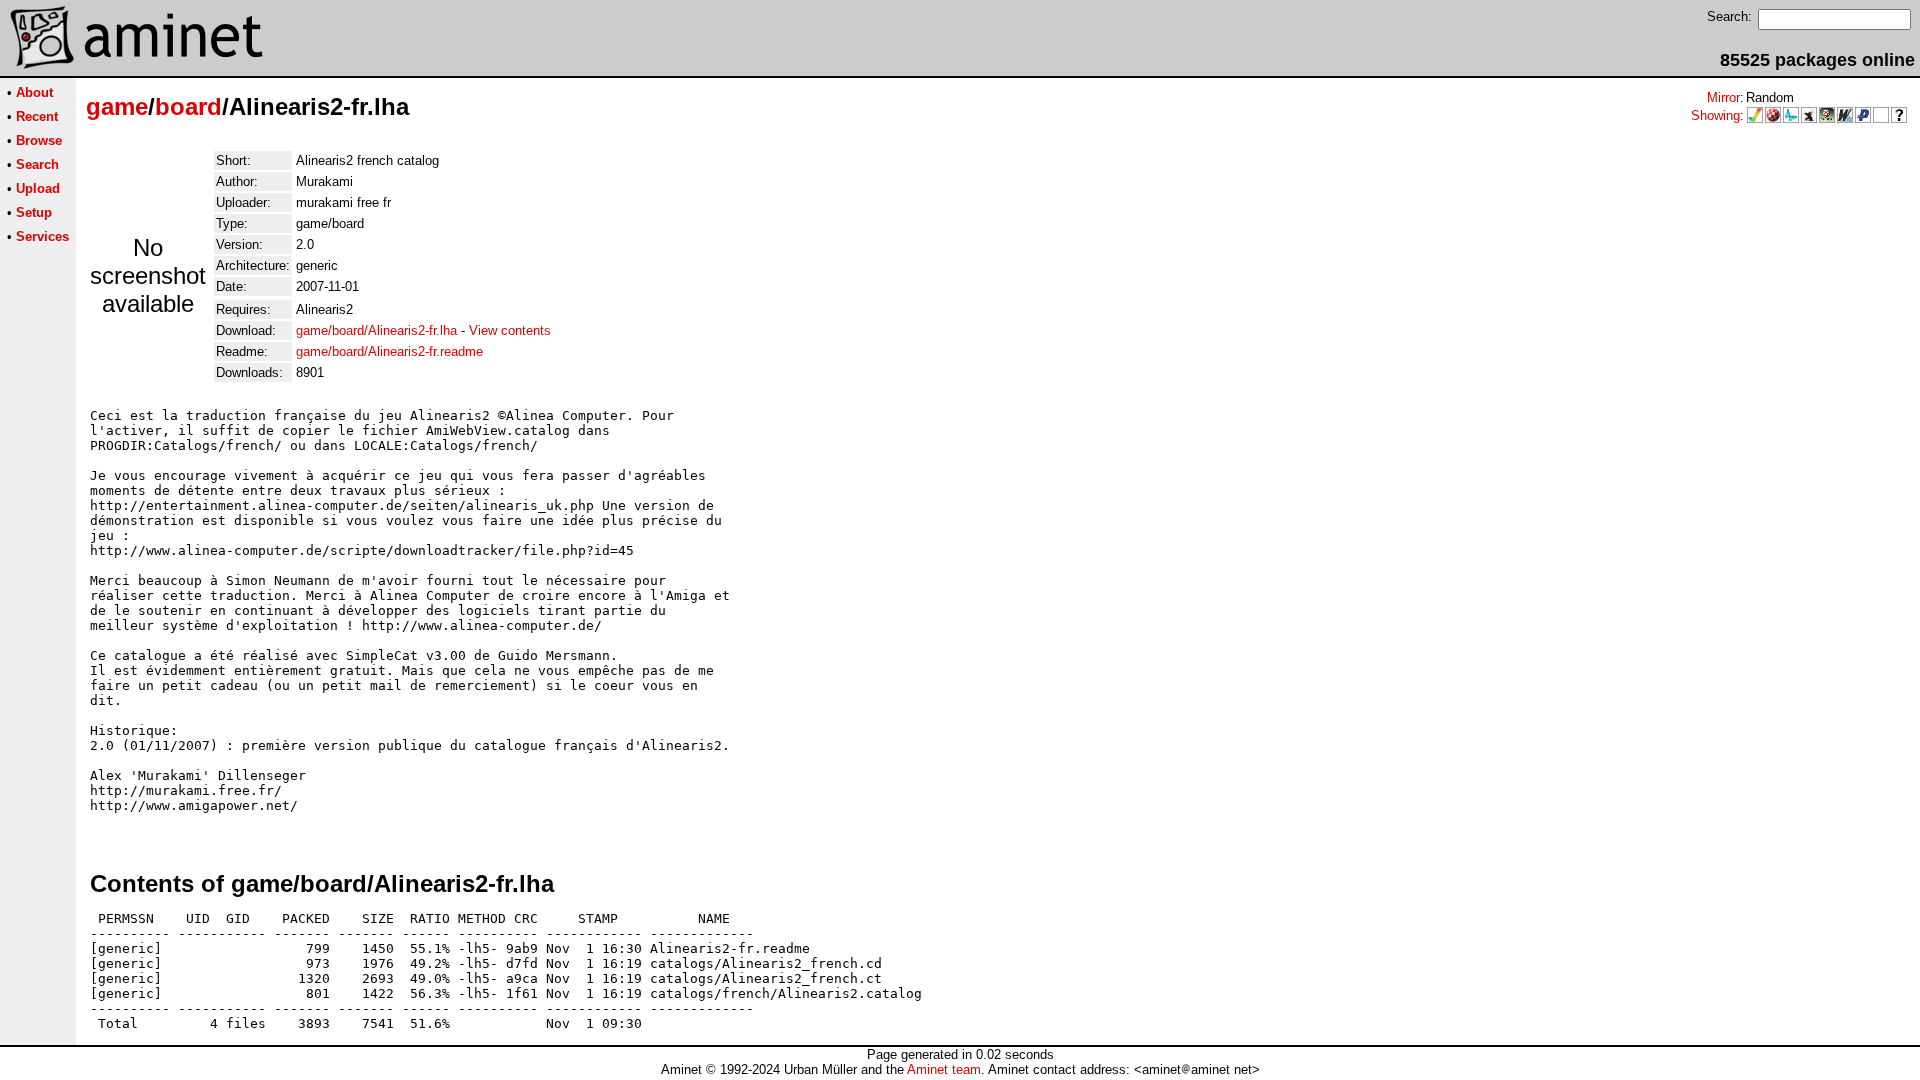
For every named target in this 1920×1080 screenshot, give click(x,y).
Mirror (1723, 97)
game (117, 106)
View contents (510, 330)
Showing (1715, 115)
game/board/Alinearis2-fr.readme (389, 351)
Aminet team (944, 1069)
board (188, 106)
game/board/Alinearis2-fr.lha (376, 330)
